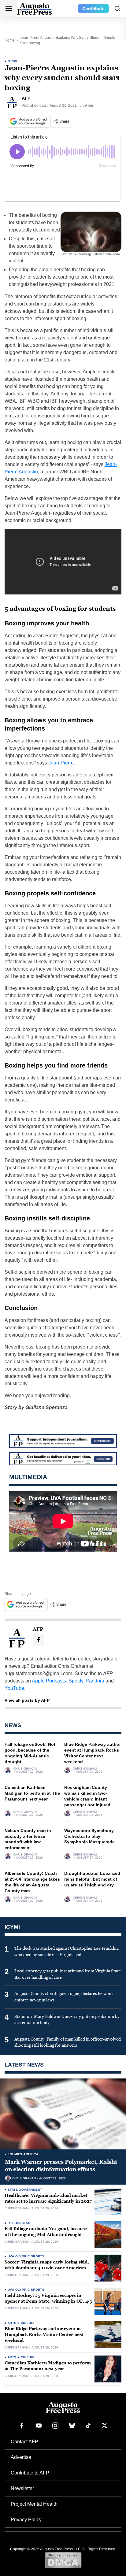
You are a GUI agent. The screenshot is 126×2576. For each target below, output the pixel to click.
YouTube (14, 1688)
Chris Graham (25, 1769)
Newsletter (22, 2488)
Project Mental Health (34, 2504)
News (13, 61)
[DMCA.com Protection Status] (63, 2560)
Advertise (21, 2457)
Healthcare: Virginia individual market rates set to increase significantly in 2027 (48, 2198)
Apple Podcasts (49, 1681)
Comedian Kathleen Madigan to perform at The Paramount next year (32, 1793)
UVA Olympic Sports (26, 2256)
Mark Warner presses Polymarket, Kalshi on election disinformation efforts (61, 2166)
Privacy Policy (26, 2520)
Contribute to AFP (30, 2473)
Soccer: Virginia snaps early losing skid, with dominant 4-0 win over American (47, 2265)
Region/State (20, 2223)
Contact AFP (24, 2442)
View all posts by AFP (27, 1700)
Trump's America (23, 2154)
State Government (25, 2190)
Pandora (95, 1681)
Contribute (93, 9)
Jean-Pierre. (62, 763)
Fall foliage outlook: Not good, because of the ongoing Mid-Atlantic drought (46, 2232)
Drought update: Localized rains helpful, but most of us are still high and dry (92, 1879)
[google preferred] (29, 121)
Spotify (76, 1681)
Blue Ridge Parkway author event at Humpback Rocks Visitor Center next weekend (44, 2335)
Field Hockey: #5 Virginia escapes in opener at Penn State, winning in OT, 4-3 (48, 2298)
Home (10, 40)
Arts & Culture (22, 2323)
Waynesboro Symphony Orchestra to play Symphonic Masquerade (89, 1836)
